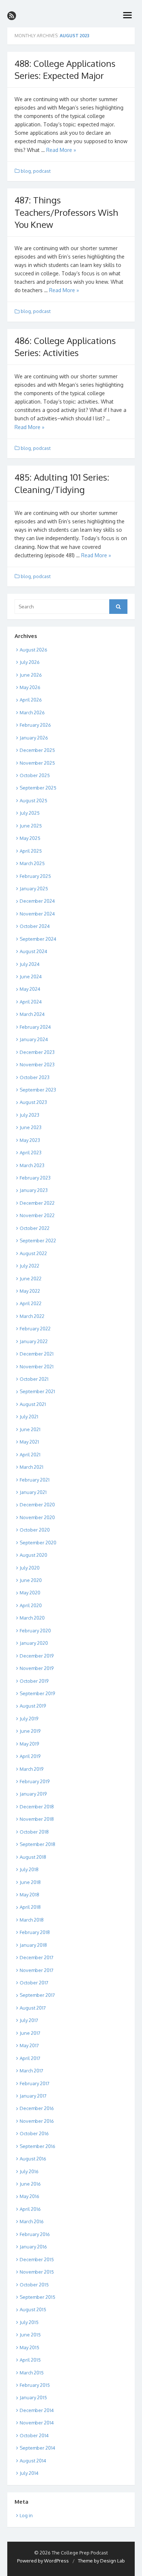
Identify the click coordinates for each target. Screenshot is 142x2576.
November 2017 (37, 1970)
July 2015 (29, 2322)
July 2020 (30, 1568)
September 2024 (38, 939)
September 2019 (37, 1693)
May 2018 (29, 1895)
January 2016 (33, 2247)
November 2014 (37, 2423)
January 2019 (33, 1794)
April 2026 (31, 700)
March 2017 (31, 2071)
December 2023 (37, 1052)
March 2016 (32, 2221)
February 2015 (35, 2385)
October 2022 (35, 1228)
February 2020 (35, 1631)
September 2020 (38, 1543)
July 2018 (29, 1869)
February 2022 (35, 1329)
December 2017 (37, 1957)
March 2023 (32, 1165)
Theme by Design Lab (101, 2561)
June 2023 (31, 1127)
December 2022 (37, 1203)
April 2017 (30, 2058)
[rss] (12, 16)
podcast (42, 171)
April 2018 (30, 1907)
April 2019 (30, 1756)
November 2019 (37, 1668)
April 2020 (31, 1605)
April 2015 (30, 2360)
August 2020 (33, 1555)
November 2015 (37, 2272)
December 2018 (37, 1807)
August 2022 (33, 1253)
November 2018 (37, 1819)
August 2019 (33, 1706)
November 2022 (37, 1215)
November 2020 (37, 1517)
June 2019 (30, 1731)
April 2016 (30, 2209)
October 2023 (35, 1077)
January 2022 (34, 1341)
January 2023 (34, 1190)
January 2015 (33, 2397)
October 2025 (35, 775)
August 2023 (33, 1102)
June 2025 (31, 826)
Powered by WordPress (43, 2561)
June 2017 (30, 2033)
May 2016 (29, 2196)
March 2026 (32, 712)
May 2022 (30, 1291)
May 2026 (30, 687)
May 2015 (29, 2347)
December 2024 (37, 901)
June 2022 (31, 1279)
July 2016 (29, 2171)
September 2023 (38, 1090)
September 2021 (37, 1391)
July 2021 (29, 1417)
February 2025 (35, 876)
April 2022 (31, 1303)
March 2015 (32, 2373)
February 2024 (35, 1027)
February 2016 (35, 2234)
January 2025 (34, 888)
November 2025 (37, 763)
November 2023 (37, 1065)
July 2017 (29, 2020)
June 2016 (30, 2184)
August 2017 (33, 2008)
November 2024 (37, 914)
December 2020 (37, 1505)
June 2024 (31, 976)
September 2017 (37, 1995)
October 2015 (34, 2285)
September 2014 (38, 2448)
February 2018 (35, 1932)
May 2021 (29, 1442)
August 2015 (33, 2309)
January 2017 (33, 2096)
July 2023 (29, 1115)
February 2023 (35, 1178)
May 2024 (30, 989)
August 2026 (33, 650)
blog (26, 171)
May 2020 (30, 1593)
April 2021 (30, 1455)
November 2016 (37, 2121)
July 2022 (29, 1266)
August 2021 (33, 1404)
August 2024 (33, 951)
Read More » (61, 150)
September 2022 (38, 1241)
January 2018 (33, 1945)
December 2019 (37, 1656)
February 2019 (35, 1781)
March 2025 (32, 863)
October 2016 (34, 2133)
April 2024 (31, 1002)
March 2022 (32, 1316)
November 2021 (37, 1367)
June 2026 (31, 675)
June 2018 (30, 1882)
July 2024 (30, 964)
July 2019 (29, 1719)
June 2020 (31, 1580)
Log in (26, 2515)
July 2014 (29, 2473)
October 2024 (35, 926)
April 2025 (31, 851)
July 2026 (30, 662)
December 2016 (37, 2108)
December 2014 (37, 2410)
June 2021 (30, 1429)
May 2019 (29, 1744)
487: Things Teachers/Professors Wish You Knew (66, 212)
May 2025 (30, 838)
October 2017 (34, 1983)
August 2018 (33, 1857)
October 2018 (34, 1832)
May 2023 (30, 1140)
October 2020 (35, 1530)
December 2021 (37, 1354)
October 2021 (34, 1379)
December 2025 (37, 750)
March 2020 (32, 1618)
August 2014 (33, 2461)
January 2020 (34, 1643)
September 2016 (38, 2146)
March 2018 (32, 1920)
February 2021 (35, 1480)
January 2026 (34, 738)
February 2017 (35, 2083)
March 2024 (32, 1014)
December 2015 (37, 2259)
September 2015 (38, 2297)
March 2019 (31, 1769)
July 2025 (30, 813)
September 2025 (38, 788)
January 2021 (33, 1492)
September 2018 (38, 1844)
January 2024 (34, 1039)
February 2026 (35, 725)
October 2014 (34, 2435)
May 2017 (29, 2045)
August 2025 (33, 800)
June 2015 (30, 2335)
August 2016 (33, 2159)
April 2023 (31, 1153)
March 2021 (31, 1467)
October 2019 (34, 1681)
